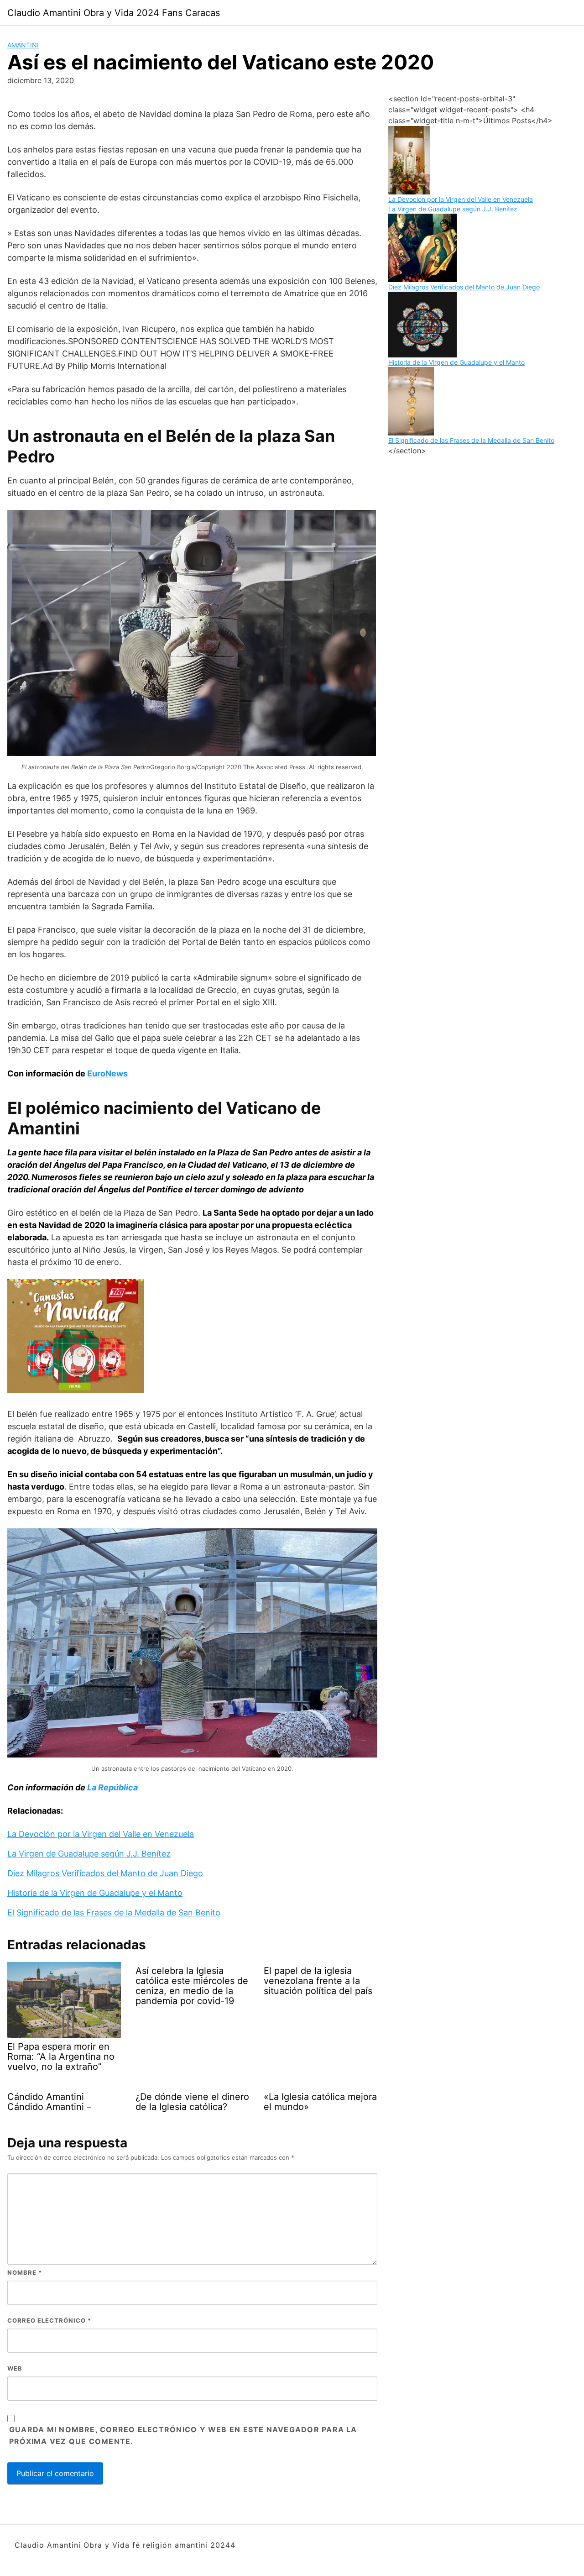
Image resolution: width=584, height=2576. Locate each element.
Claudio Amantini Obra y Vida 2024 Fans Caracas (114, 13)
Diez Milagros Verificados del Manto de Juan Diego (105, 1873)
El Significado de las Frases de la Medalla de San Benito (114, 1912)
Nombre (25, 2272)
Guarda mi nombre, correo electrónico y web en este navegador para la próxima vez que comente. (183, 2435)
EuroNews (107, 1073)
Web (15, 2368)
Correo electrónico (49, 2320)
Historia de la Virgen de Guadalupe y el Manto (95, 1893)
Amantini (23, 45)
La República (112, 1787)
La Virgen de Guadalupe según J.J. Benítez (89, 1854)
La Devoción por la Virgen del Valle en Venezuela (101, 1834)
